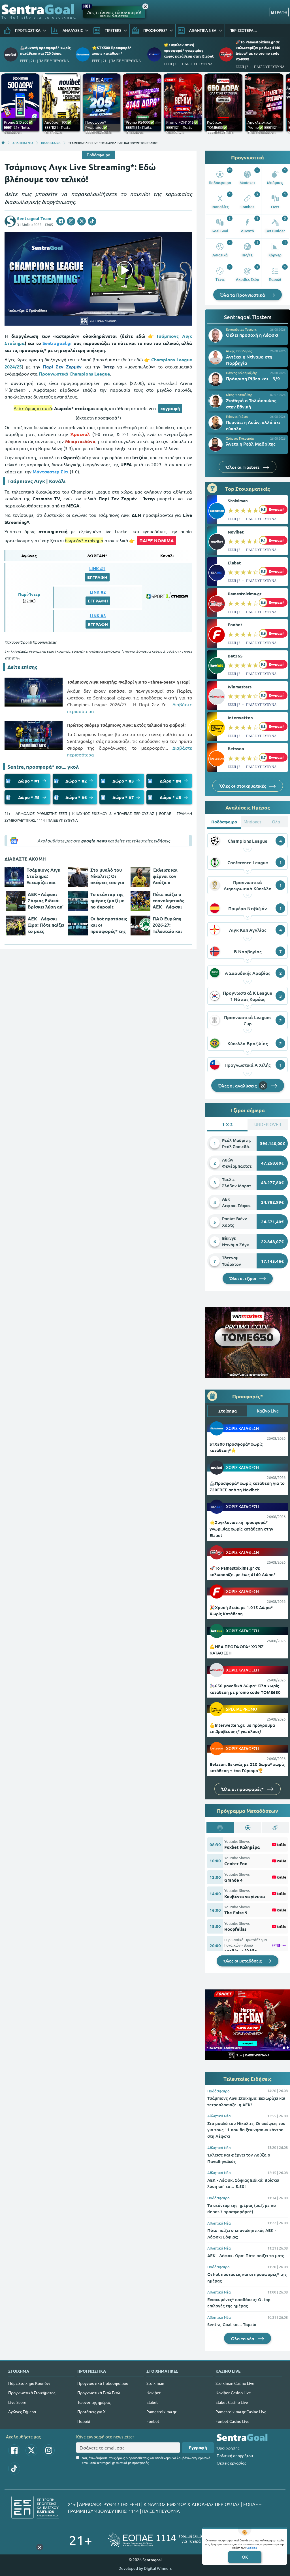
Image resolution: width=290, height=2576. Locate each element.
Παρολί (84, 2421)
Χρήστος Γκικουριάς (240, 438)
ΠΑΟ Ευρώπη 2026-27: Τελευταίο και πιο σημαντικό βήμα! (168, 925)
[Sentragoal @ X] (31, 2450)
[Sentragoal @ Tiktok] (14, 2469)
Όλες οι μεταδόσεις (243, 1961)
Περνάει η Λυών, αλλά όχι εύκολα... (253, 425)
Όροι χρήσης (228, 2448)
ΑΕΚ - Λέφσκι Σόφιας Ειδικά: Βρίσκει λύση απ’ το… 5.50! (46, 901)
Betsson (236, 749)
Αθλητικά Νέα (219, 2116)
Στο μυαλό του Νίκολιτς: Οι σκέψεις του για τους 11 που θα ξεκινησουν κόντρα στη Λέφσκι (107, 876)
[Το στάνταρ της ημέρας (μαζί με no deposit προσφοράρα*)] (78, 901)
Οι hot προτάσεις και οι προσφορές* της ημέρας (109, 925)
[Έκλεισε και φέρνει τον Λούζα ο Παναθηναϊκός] (140, 877)
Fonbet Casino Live (233, 2421)
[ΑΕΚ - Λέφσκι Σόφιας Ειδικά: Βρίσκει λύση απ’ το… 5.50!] (16, 901)
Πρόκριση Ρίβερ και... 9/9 (253, 378)
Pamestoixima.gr (245, 594)
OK (245, 2557)
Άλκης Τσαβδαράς (239, 351)
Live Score (17, 2402)
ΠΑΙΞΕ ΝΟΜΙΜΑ (157, 540)
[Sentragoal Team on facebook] (61, 221)
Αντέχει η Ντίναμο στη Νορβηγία (249, 360)
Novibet (236, 532)
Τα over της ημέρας (94, 2402)
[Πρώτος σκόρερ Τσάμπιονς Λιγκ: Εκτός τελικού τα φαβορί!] (34, 735)
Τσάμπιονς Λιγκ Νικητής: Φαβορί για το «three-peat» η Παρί (128, 682)
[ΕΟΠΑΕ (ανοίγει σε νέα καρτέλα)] (165, 2540)
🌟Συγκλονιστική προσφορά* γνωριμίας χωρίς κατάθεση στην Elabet (189, 50)
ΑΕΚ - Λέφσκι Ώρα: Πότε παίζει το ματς (46, 925)
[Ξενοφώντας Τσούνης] (216, 336)
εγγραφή (170, 408)
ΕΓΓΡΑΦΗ (279, 12)
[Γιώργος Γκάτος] (216, 423)
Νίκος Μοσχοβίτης (239, 395)
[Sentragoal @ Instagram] (49, 2450)
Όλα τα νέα (243, 2338)
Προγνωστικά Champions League (74, 374)
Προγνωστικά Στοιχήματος (32, 2392)
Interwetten (240, 718)
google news (94, 841)
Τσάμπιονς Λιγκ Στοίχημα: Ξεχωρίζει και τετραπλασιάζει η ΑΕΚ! (43, 876)
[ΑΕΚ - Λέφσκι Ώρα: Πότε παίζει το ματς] (16, 926)
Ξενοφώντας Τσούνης (241, 329)
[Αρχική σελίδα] (3, 143)
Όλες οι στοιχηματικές (243, 786)
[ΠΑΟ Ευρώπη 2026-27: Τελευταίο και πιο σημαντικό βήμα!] (140, 926)
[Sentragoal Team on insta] (71, 221)
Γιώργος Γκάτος (237, 416)
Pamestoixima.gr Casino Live (241, 2411)
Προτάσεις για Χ (91, 2411)
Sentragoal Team (34, 218)
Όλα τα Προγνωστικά (243, 295)
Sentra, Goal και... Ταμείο (232, 2324)
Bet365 (235, 656)
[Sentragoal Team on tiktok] (92, 221)
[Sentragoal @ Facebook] (14, 2450)
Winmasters (240, 687)
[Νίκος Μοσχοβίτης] (216, 401)
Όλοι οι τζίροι (243, 1278)
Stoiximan (238, 501)
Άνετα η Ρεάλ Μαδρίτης (251, 444)
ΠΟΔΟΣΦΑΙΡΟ (51, 143)
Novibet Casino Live (233, 2392)
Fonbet (235, 625)
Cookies (251, 2547)
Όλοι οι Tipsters (243, 467)
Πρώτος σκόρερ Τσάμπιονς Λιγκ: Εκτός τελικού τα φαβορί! (126, 725)
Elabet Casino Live (232, 2402)
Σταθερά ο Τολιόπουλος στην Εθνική (251, 403)
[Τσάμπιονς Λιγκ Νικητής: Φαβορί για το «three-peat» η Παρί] (34, 692)
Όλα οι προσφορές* (243, 1789)
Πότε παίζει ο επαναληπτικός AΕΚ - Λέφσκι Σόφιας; (169, 901)
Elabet (234, 563)
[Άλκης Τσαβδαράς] (216, 357)
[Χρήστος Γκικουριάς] (216, 444)
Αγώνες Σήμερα (22, 2411)
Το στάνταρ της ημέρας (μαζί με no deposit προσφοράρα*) (107, 901)
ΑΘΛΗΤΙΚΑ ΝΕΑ (23, 143)
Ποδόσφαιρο (98, 155)
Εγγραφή (198, 2448)
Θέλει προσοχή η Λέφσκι (252, 335)
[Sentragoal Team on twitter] (82, 221)
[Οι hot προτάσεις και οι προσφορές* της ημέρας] (78, 926)
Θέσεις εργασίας (231, 2463)
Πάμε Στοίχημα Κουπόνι (29, 2383)
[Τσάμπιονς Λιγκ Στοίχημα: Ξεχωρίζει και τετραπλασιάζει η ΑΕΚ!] (14, 877)
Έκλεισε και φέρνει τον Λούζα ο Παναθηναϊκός (168, 876)
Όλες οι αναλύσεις (242, 1085)
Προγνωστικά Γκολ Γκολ (99, 2392)
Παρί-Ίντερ (29, 594)
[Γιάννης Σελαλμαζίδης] (216, 379)
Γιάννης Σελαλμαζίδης (242, 373)
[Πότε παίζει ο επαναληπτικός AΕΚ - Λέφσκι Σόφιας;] (140, 901)
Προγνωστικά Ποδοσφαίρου (103, 2383)
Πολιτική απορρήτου (235, 2455)
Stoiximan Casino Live (235, 2383)
